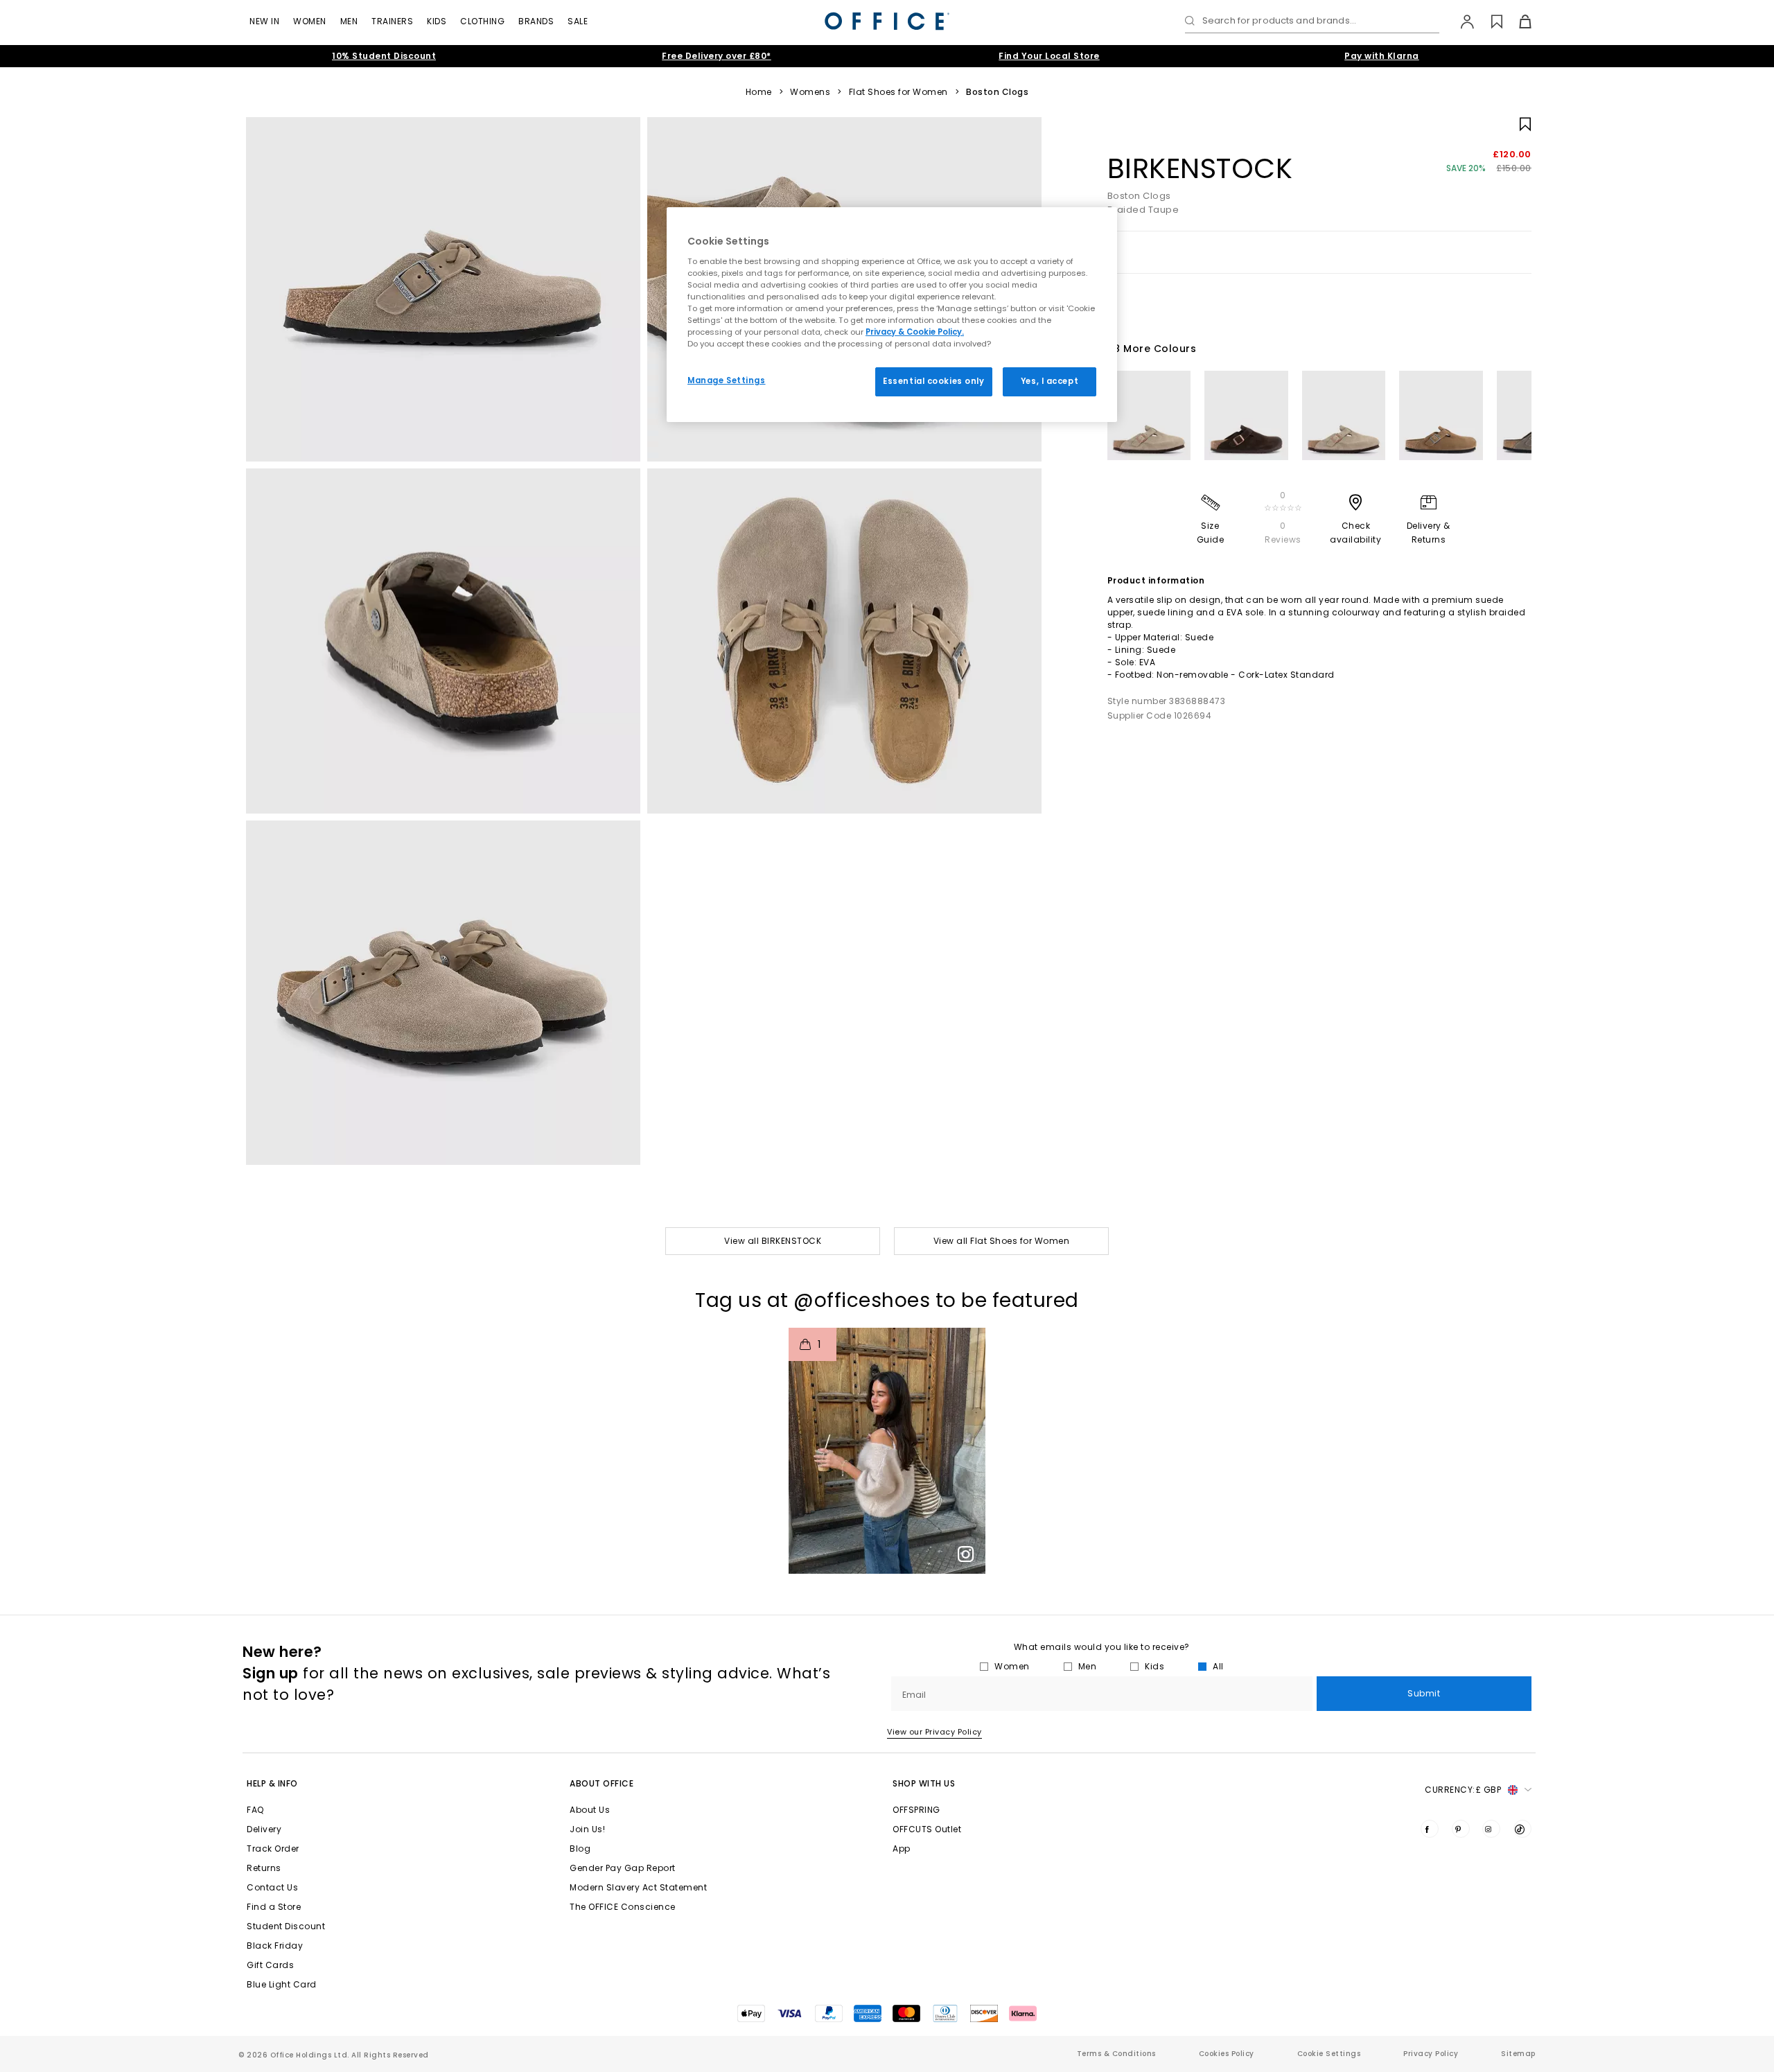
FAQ (255, 1810)
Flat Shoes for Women (898, 92)
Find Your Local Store (1049, 56)
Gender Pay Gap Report (623, 1868)
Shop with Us (924, 1783)
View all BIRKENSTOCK (773, 1241)
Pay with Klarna (1382, 56)
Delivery (264, 1829)
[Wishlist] (1489, 21)
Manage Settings (727, 380)
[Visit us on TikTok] (1522, 1829)
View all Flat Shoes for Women (1002, 1241)
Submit (1424, 1693)
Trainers (392, 21)
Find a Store (274, 1907)
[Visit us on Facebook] (1430, 1829)
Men (349, 21)
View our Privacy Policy (934, 1732)
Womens (810, 92)
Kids (437, 21)
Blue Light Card (282, 1984)
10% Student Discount (384, 56)
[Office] (887, 21)
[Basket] (1517, 21)
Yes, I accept (1050, 381)
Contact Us (272, 1887)
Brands (536, 21)
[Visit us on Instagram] (1491, 1829)
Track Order (273, 1849)
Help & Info (272, 1783)
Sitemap (1518, 2054)
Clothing (482, 21)
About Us (590, 1810)
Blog (580, 1849)
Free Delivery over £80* (717, 56)
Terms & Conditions (1116, 2054)
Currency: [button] (1463, 1790)
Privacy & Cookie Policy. (915, 332)
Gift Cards (270, 1965)
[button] (887, 1451)
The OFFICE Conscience (623, 1907)
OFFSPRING (916, 1810)
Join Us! (587, 1829)
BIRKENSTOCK (1200, 168)
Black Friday (275, 1946)
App (902, 1849)
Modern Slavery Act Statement (638, 1887)
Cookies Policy (1227, 2054)
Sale (578, 21)
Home (759, 92)
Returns (264, 1868)
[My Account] (1460, 21)
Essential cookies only (934, 381)
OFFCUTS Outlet (927, 1829)
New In (264, 21)
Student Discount (286, 1926)
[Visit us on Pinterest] (1461, 1829)
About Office (601, 1783)
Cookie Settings (1329, 2054)
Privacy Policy (1431, 2054)
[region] (892, 315)
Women (310, 21)
